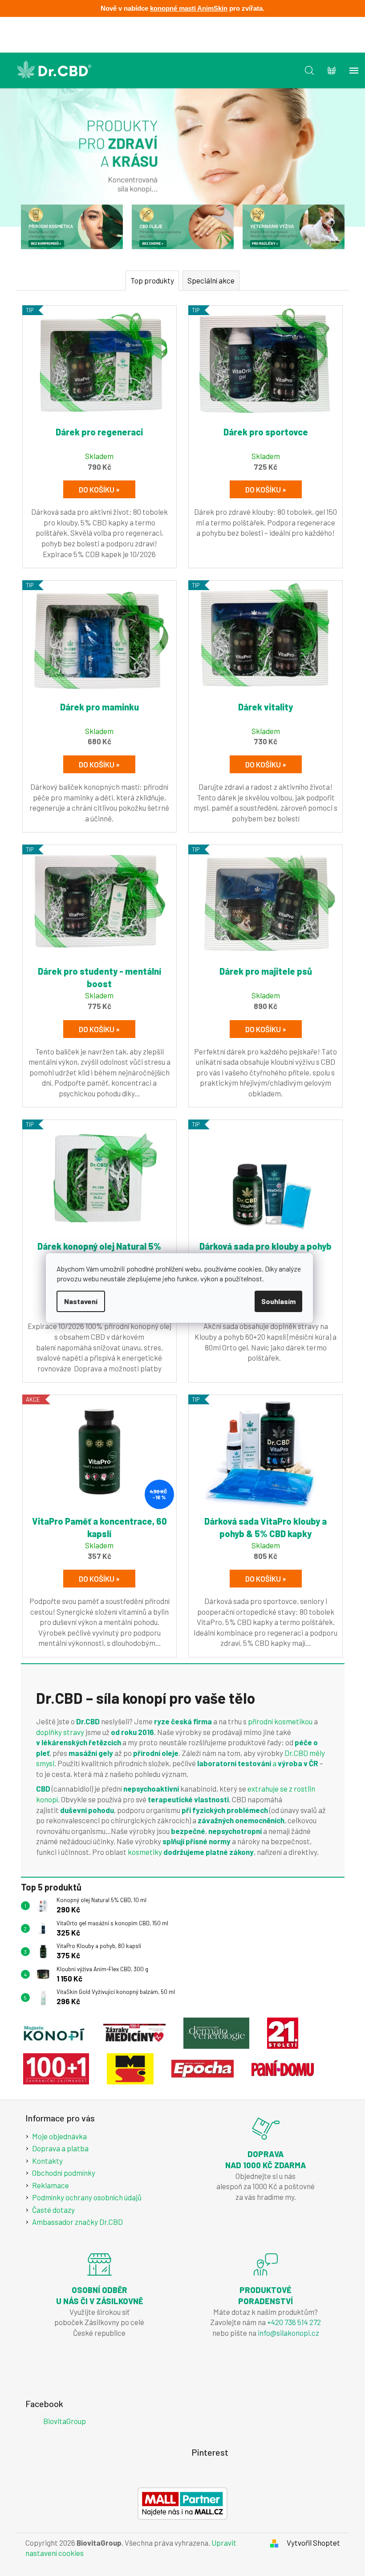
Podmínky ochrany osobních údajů (87, 2197)
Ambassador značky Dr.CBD (77, 2222)
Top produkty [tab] (152, 280)
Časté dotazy (53, 2210)
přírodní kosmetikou (281, 1721)
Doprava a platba (60, 2148)
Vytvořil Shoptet (313, 2543)
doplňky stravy (60, 1732)
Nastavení (81, 1301)
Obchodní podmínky (64, 2173)
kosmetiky (145, 1852)
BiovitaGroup (65, 2421)
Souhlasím (278, 1301)
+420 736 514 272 (294, 2322)
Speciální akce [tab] (211, 280)
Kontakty (47, 2161)
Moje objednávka (59, 2136)
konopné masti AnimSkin (189, 8)
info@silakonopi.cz (288, 2333)
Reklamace (51, 2185)
